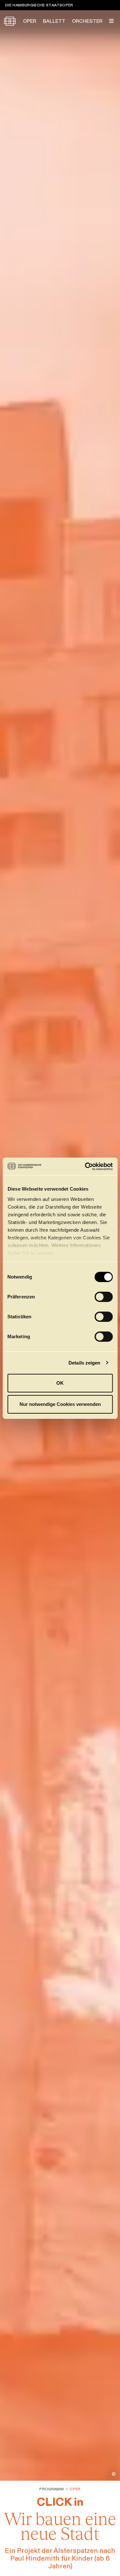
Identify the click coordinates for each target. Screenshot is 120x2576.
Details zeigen (84, 1363)
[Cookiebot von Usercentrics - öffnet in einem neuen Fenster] (85, 1167)
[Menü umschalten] (111, 21)
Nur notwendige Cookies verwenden (60, 1404)
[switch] (104, 1297)
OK (60, 1383)
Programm (52, 2489)
